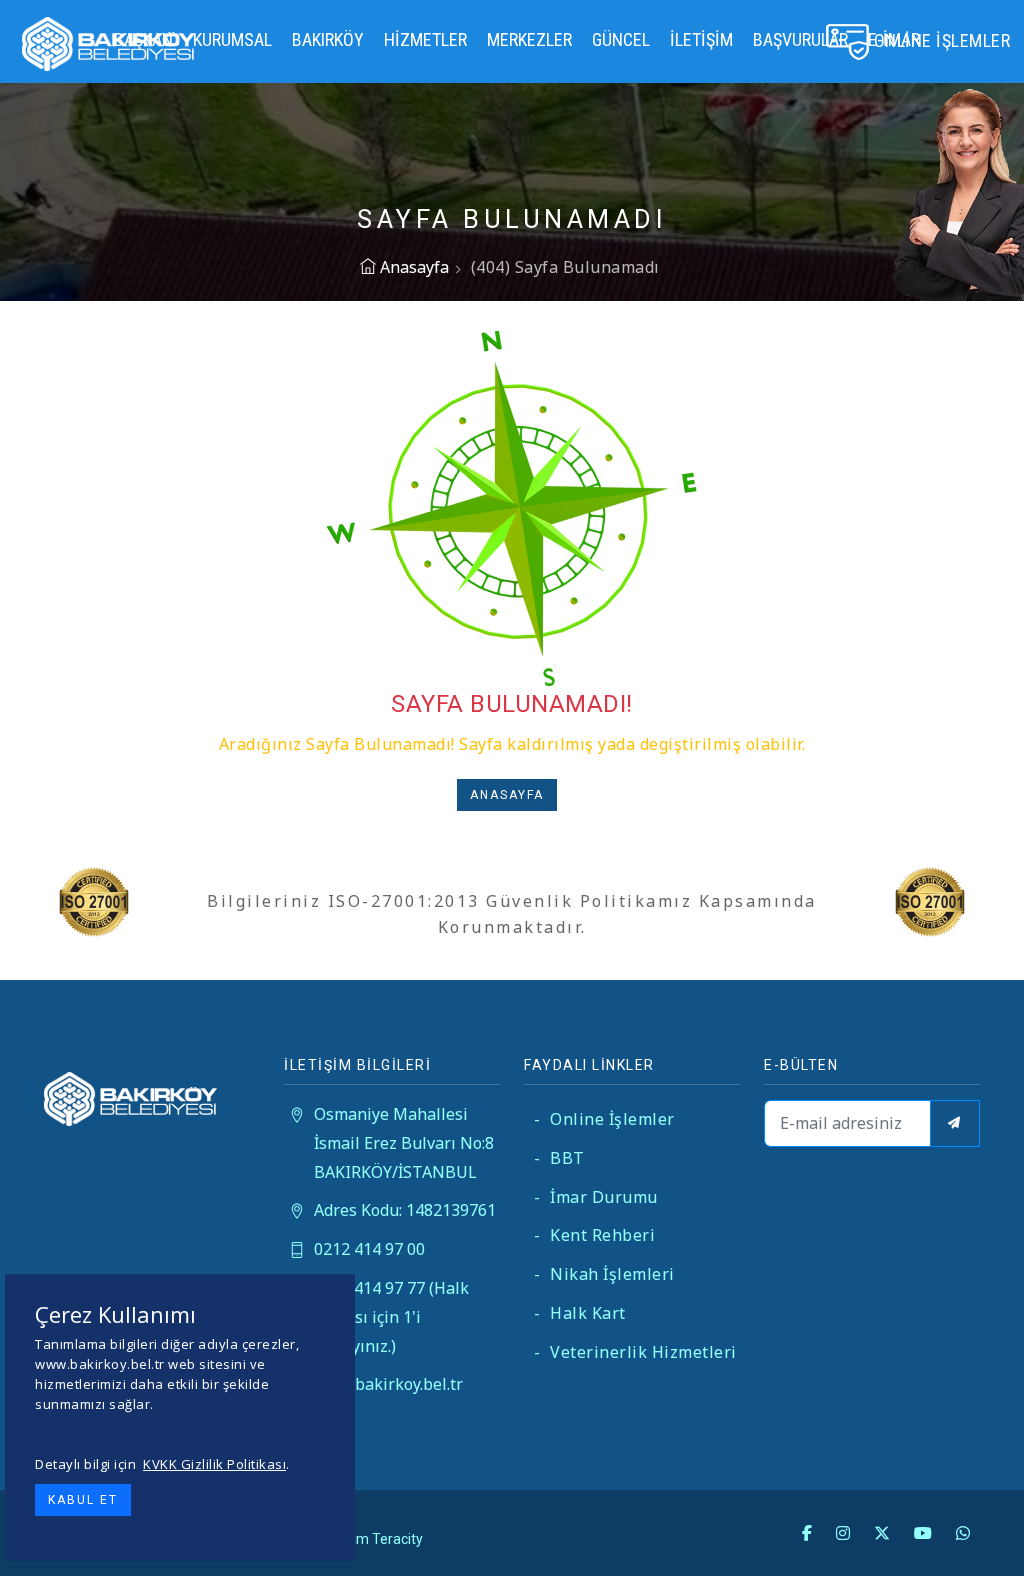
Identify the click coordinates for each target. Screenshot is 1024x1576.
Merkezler (529, 39)
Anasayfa (412, 267)
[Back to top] (968, 1520)
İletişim (701, 39)
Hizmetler (425, 39)
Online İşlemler (604, 1119)
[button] (512, 801)
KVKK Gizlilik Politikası (214, 1464)
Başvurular (800, 39)
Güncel (621, 39)
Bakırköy (328, 39)
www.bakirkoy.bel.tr (388, 1384)
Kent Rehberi (594, 1235)
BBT (559, 1158)
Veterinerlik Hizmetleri (635, 1352)
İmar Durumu (596, 1197)
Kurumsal (232, 39)
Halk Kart (580, 1313)
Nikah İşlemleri (604, 1274)
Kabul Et (83, 1500)
